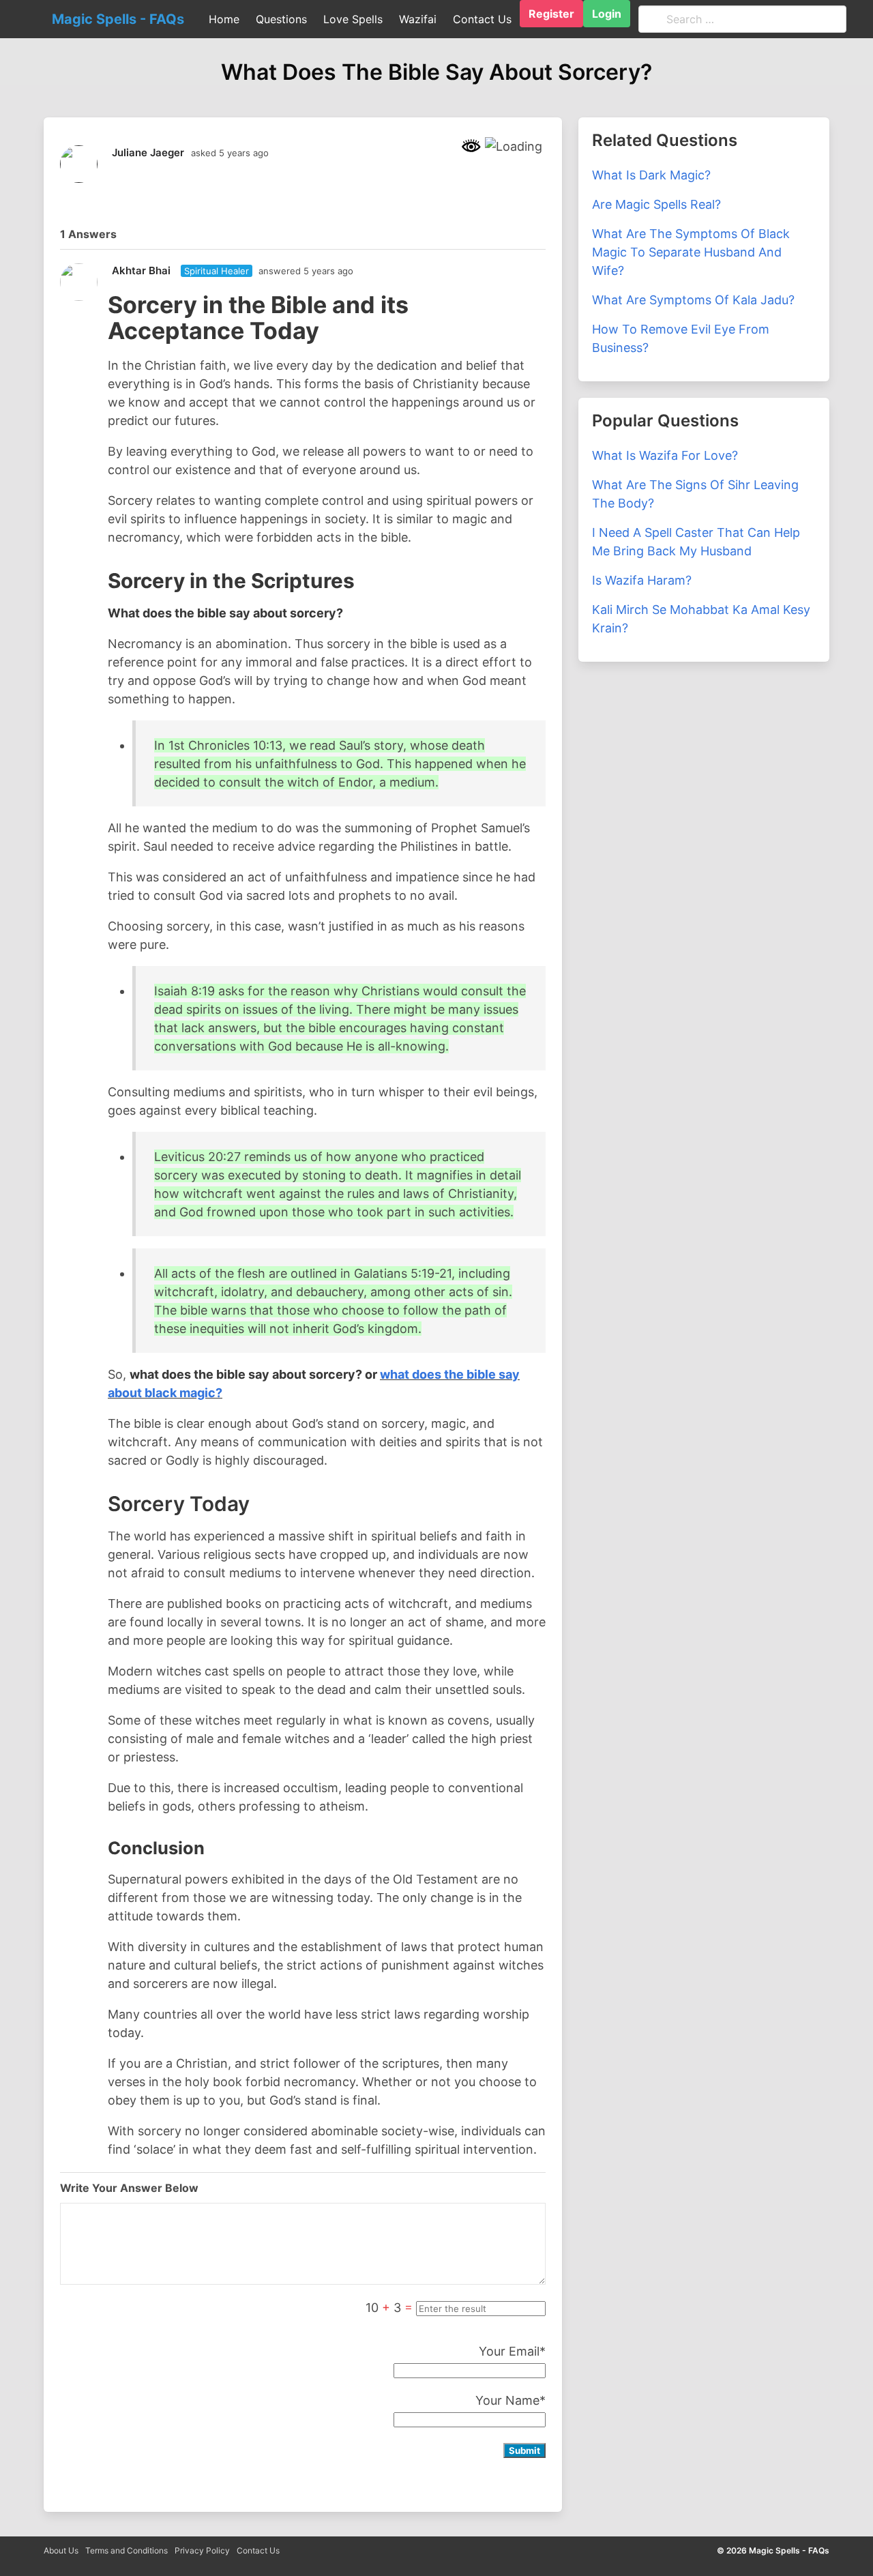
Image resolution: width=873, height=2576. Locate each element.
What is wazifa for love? (665, 455)
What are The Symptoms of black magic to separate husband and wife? (691, 252)
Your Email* (512, 2351)
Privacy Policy (202, 2550)
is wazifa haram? (642, 580)
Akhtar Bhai (141, 270)
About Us (61, 2550)
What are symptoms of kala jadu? (693, 300)
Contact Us (258, 2550)
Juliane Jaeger (148, 152)
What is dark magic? (651, 175)
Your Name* (511, 2400)
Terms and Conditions (127, 2550)
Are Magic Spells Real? (656, 204)
